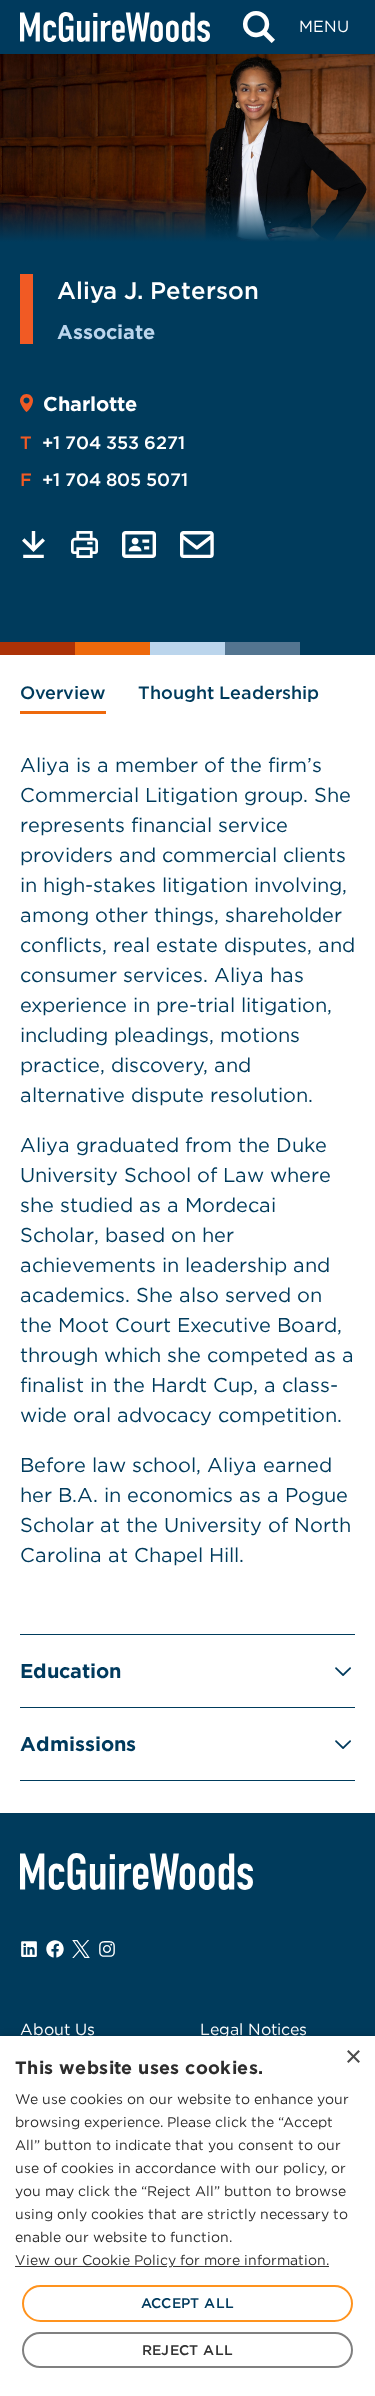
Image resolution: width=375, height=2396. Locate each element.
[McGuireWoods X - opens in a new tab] (81, 1949)
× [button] (352, 2057)
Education (70, 1671)
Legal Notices (253, 2029)
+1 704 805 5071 (104, 479)
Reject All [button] (188, 2350)
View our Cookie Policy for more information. (172, 2260)
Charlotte (90, 404)
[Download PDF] (33, 544)
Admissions (78, 1744)
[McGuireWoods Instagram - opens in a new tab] (107, 1949)
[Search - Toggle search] (258, 27)
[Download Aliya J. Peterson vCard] (139, 544)
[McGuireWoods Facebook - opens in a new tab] (55, 1949)
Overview (63, 692)
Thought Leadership (228, 692)
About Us (57, 2029)
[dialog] (187, 2216)
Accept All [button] (188, 2303)
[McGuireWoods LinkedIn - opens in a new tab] (29, 1949)
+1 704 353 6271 (102, 442)
